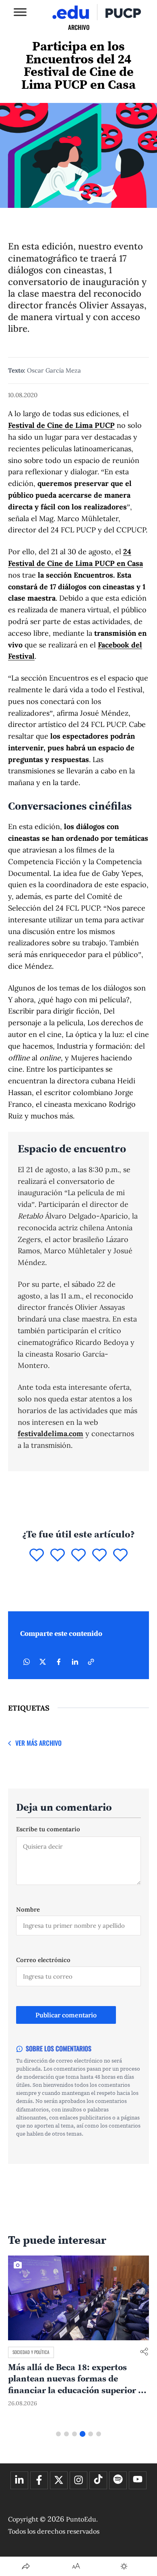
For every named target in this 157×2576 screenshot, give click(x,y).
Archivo (79, 27)
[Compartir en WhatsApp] (27, 1662)
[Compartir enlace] (144, 2352)
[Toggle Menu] (20, 12)
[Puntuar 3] (78, 1556)
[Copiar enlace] (91, 1662)
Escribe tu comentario (48, 1829)
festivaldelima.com (51, 1434)
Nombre (28, 1909)
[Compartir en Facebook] (59, 1662)
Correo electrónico (43, 1960)
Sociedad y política (31, 2352)
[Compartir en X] (43, 1662)
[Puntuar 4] (99, 1556)
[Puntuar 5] (120, 1556)
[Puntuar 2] (58, 1556)
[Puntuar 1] (37, 1556)
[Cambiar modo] (124, 2566)
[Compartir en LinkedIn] (75, 1662)
